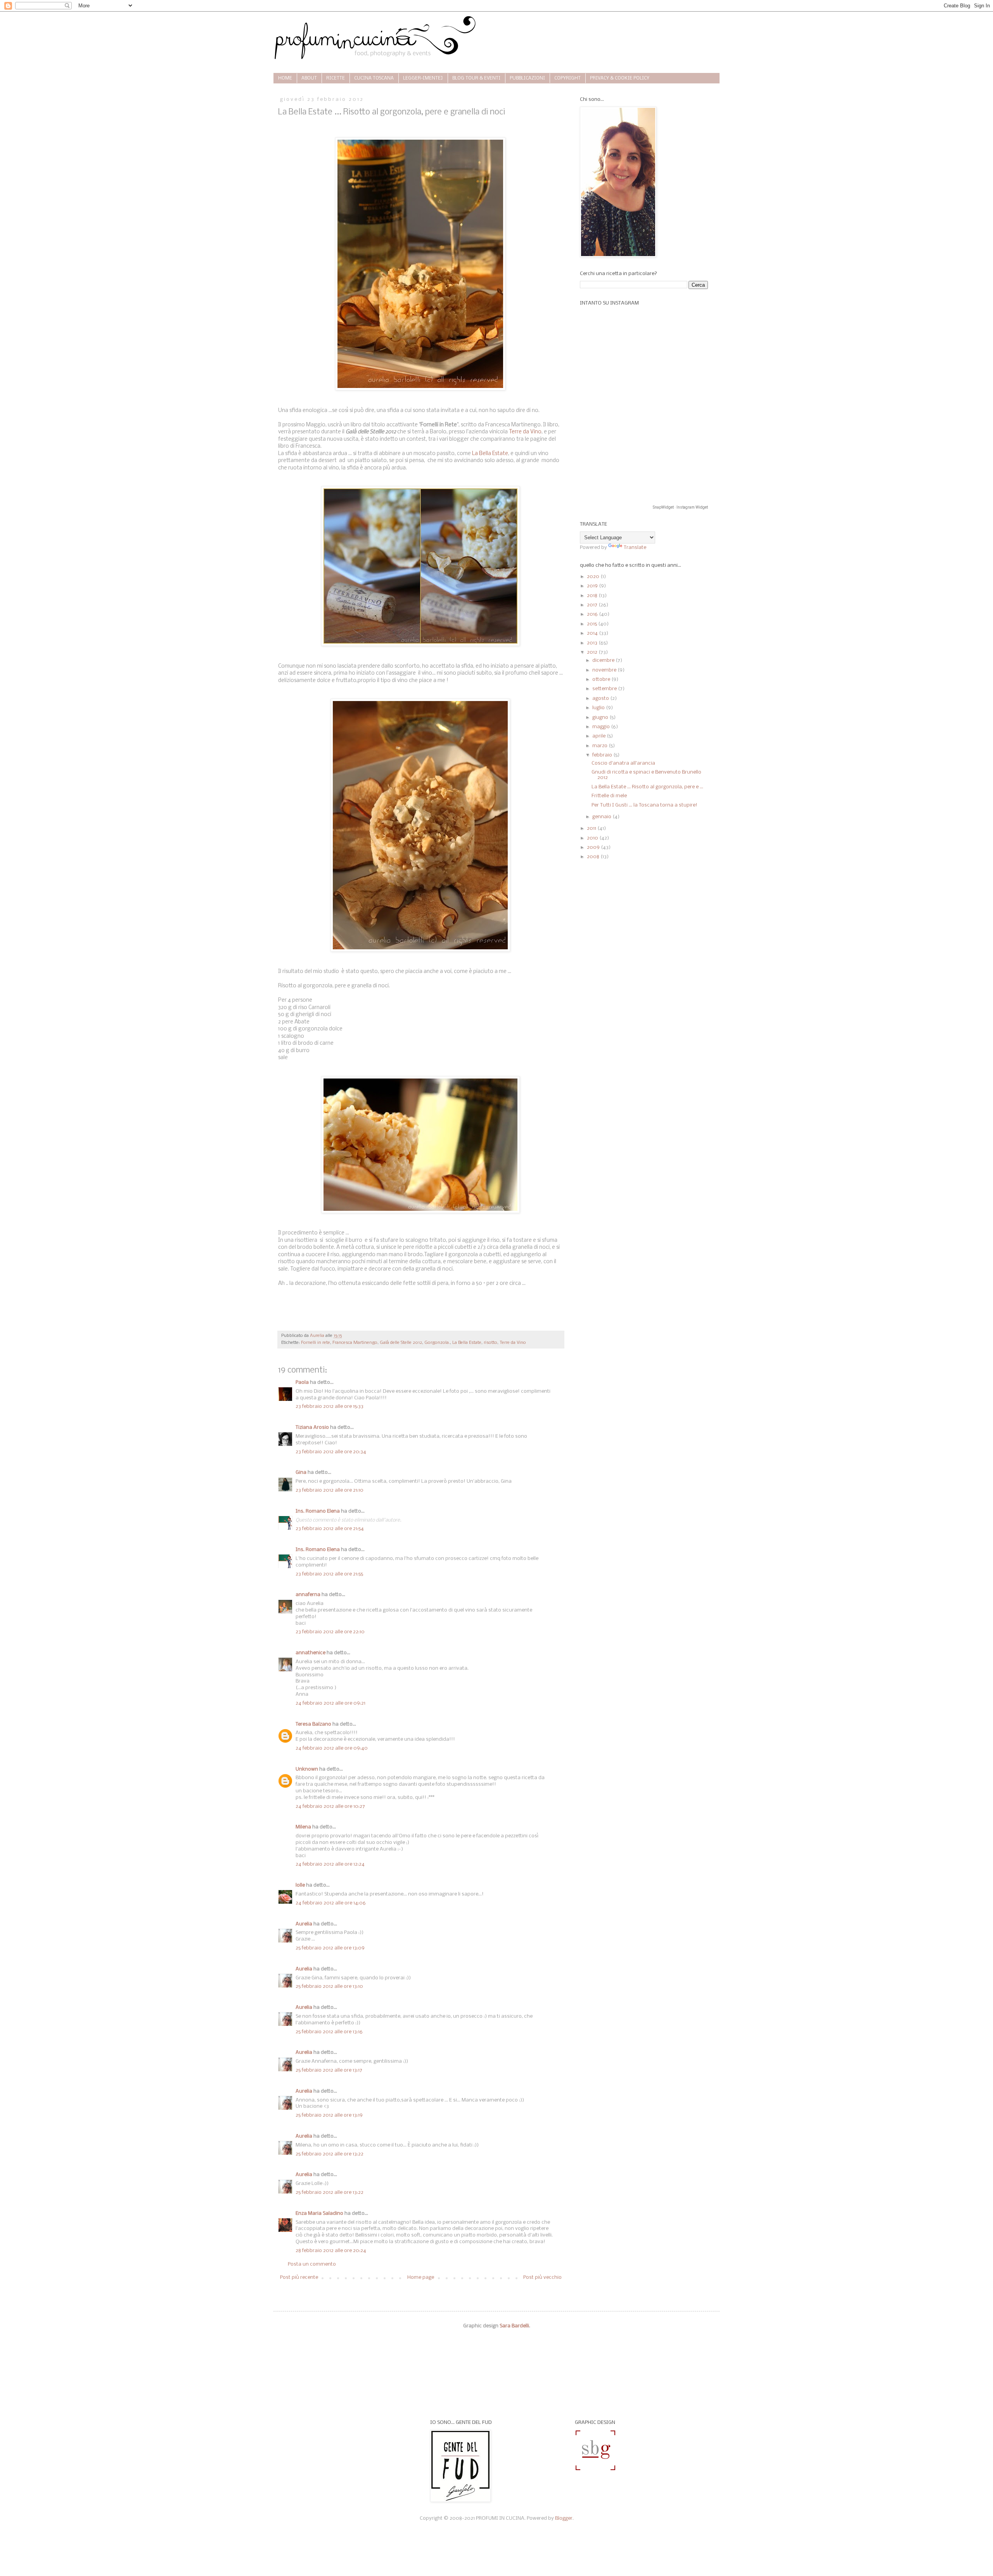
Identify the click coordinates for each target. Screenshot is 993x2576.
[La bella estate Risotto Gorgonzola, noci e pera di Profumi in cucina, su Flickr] (421, 389)
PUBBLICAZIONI (527, 78)
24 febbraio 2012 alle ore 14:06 (331, 1903)
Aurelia (304, 1924)
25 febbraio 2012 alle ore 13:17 (329, 2070)
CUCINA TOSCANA (374, 78)
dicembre (604, 660)
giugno (601, 718)
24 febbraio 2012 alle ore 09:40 (332, 1748)
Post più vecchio (542, 2277)
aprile (599, 736)
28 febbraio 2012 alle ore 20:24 (331, 2251)
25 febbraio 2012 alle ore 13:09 (330, 1948)
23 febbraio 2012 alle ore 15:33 (330, 1407)
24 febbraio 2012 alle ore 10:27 (330, 1806)
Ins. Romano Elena (318, 1511)
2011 (592, 828)
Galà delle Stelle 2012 (401, 1343)
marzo (600, 746)
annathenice (311, 1653)
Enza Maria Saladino (319, 2213)
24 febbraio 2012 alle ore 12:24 (330, 1864)
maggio (602, 727)
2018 (593, 596)
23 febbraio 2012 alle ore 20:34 (331, 1452)
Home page (421, 2277)
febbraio (603, 755)
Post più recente (299, 2277)
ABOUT (309, 78)
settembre (605, 689)
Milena (303, 1827)
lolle (300, 1885)
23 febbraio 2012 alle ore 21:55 (329, 1574)
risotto (490, 1343)
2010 (593, 838)
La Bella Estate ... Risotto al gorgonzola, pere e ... (647, 787)
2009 (594, 847)
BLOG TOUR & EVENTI (476, 78)
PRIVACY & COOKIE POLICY (620, 78)
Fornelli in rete (316, 1343)
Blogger (564, 2518)
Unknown (307, 1769)
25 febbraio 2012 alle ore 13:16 (329, 2032)
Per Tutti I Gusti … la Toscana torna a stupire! (644, 805)
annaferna (308, 1595)
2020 (594, 577)
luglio (599, 708)
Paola (302, 1382)
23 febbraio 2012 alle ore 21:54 (330, 1529)
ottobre (602, 679)
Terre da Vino (525, 432)
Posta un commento (312, 2264)
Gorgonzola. (437, 1343)
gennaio (602, 817)
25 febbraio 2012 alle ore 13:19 (329, 2115)
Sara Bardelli (514, 2326)
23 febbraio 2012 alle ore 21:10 (330, 1490)
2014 (593, 633)
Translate (635, 548)
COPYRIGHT (567, 78)
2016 (593, 614)
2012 (593, 652)
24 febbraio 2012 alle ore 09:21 (330, 1703)
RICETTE (336, 78)
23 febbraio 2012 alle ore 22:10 (330, 1632)
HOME (285, 78)
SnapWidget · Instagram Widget (680, 507)
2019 (593, 586)
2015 (593, 624)
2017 (593, 605)
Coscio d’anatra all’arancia (623, 763)
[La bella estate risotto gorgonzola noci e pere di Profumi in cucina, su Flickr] (421, 645)
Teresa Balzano (313, 1724)
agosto (601, 699)
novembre (605, 670)
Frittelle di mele (609, 796)
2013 (593, 643)
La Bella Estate (490, 454)
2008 (594, 857)
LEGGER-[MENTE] (423, 78)
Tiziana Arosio (312, 1427)
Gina (301, 1472)
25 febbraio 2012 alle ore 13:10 (329, 1987)
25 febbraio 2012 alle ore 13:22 (330, 2154)
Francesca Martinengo (355, 1343)
